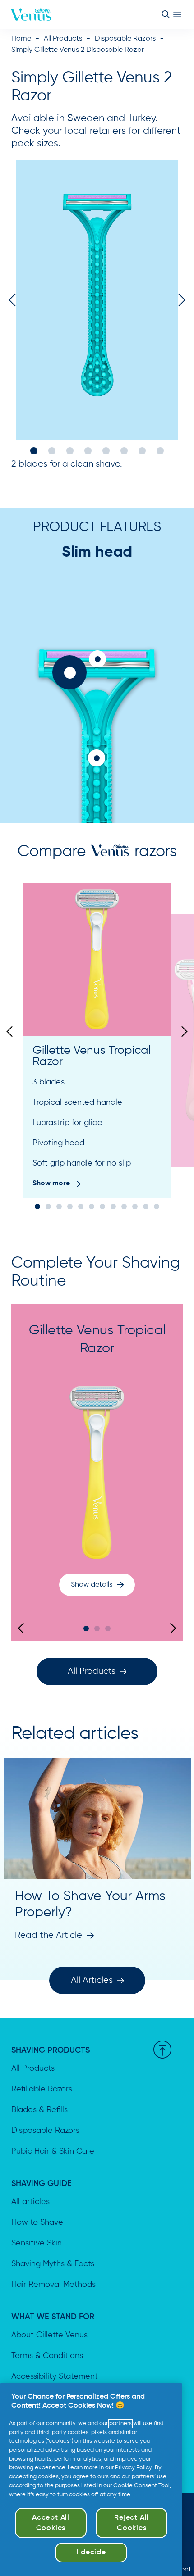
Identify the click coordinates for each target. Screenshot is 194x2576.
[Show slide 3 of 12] (59, 1206)
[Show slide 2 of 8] (52, 451)
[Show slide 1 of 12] (37, 1206)
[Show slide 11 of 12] (146, 1206)
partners (120, 2424)
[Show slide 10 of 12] (135, 1206)
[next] (179, 300)
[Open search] (166, 14)
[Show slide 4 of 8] (88, 451)
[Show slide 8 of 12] (113, 1206)
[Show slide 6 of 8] (124, 451)
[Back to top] (162, 2050)
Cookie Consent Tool (141, 2486)
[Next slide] (182, 1032)
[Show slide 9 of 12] (124, 1206)
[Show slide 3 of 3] (108, 1628)
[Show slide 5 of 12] (81, 1206)
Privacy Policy (134, 2468)
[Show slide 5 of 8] (106, 451)
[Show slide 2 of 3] (97, 1628)
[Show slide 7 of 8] (142, 451)
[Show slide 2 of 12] (48, 1206)
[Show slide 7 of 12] (102, 1206)
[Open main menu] (177, 14)
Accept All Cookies (51, 2523)
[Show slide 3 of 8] (70, 451)
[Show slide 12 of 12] (157, 1206)
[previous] (15, 300)
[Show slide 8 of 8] (160, 451)
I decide (91, 2553)
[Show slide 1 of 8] (34, 451)
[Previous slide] (12, 1032)
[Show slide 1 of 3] (86, 1628)
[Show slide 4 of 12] (70, 1206)
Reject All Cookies (132, 2523)
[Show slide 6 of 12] (92, 1206)
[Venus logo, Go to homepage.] (31, 14)
